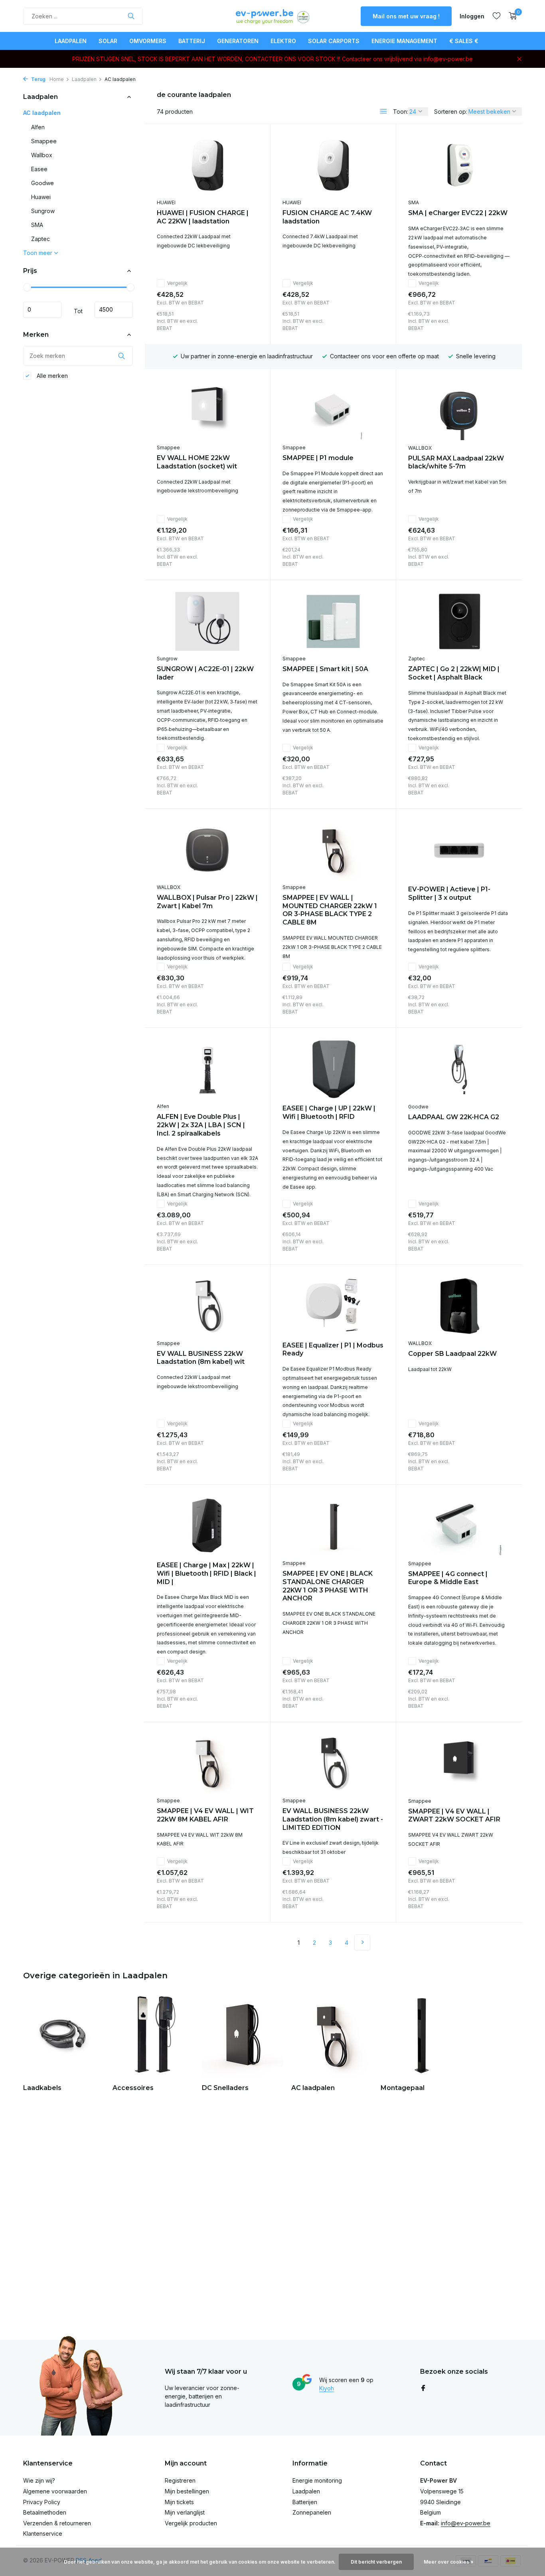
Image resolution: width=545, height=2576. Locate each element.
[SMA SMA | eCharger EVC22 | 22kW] (459, 166)
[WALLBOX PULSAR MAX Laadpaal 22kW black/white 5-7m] (459, 411)
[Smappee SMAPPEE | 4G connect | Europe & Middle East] (459, 1526)
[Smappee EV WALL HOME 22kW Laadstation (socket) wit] (207, 410)
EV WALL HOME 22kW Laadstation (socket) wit (197, 462)
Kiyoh (327, 2388)
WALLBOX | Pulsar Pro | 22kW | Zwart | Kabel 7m (207, 902)
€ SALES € (464, 41)
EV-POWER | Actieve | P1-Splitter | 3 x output (449, 893)
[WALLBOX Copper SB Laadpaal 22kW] (459, 1306)
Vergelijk (177, 283)
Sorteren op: (451, 112)
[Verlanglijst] (497, 16)
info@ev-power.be (466, 2523)
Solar (108, 41)
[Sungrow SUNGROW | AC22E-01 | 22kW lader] (207, 621)
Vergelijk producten (191, 2523)
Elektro (283, 41)
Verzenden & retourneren (57, 2523)
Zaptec (40, 239)
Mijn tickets (179, 2502)
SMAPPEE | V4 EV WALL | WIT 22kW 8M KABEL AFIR (205, 1815)
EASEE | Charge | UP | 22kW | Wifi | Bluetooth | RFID (329, 1112)
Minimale (42, 310)
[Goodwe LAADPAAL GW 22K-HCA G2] (459, 1069)
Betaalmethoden (45, 2512)
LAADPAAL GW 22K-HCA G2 (454, 1117)
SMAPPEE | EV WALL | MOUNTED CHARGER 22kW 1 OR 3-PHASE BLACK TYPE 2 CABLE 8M (330, 910)
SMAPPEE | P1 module (318, 458)
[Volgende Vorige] (362, 1942)
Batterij (192, 41)
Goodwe (42, 183)
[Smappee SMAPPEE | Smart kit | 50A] (333, 621)
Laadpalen (71, 41)
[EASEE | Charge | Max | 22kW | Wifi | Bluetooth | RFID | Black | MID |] (207, 1526)
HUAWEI (166, 202)
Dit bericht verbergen (376, 2562)
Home (57, 79)
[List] (383, 111)
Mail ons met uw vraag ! (406, 16)
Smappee (44, 141)
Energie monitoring (317, 2480)
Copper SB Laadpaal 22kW (452, 1354)
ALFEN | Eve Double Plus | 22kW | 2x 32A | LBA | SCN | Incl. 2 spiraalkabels (201, 1125)
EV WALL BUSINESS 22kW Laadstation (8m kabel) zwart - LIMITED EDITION (333, 1819)
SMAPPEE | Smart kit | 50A (325, 669)
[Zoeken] (131, 16)
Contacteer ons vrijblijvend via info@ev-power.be (407, 59)
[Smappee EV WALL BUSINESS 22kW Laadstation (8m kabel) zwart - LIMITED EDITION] (333, 1763)
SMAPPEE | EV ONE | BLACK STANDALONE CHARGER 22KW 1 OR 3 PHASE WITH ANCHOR (328, 1586)
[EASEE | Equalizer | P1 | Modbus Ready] (333, 1306)
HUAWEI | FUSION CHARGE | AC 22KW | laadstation (203, 217)
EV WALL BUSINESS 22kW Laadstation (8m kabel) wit (201, 1358)
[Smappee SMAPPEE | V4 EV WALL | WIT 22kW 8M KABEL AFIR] (207, 1763)
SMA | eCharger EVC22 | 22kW (458, 213)
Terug (38, 79)
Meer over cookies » (449, 2562)
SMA (37, 225)
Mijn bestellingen (187, 2491)
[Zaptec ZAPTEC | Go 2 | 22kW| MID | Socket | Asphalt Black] (459, 622)
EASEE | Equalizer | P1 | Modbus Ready (333, 1349)
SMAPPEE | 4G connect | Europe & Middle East (448, 1578)
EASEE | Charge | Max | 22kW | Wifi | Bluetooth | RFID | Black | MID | (206, 1573)
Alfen (38, 127)
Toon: (401, 112)
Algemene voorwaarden (55, 2491)
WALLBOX (420, 448)
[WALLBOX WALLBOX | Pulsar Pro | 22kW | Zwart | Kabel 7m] (207, 850)
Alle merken (51, 376)
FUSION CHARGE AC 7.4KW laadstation (327, 217)
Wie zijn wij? (39, 2480)
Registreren (180, 2480)
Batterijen (305, 2502)
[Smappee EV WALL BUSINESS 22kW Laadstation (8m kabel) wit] (207, 1306)
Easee (39, 169)
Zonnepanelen (312, 2512)
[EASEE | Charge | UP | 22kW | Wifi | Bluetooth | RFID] (333, 1069)
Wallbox (42, 155)
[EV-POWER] (272, 16)
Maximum (114, 310)
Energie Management (404, 41)
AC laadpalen (42, 113)
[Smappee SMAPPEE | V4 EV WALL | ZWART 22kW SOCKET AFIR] (459, 1764)
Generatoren (238, 41)
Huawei (41, 197)
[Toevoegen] (244, 322)
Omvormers (148, 41)
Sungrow (43, 211)
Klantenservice (43, 2534)
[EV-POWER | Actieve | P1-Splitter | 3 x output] (459, 850)
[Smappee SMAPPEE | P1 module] (333, 410)
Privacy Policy (42, 2502)
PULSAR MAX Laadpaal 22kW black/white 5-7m (456, 462)
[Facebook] (423, 2388)
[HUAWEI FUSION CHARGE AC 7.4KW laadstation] (333, 165)
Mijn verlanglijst (185, 2512)
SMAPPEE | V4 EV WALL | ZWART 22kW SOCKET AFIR (454, 1815)
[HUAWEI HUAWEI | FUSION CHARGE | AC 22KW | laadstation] (207, 165)
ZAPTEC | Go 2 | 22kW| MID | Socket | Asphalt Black (454, 673)
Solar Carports (334, 41)
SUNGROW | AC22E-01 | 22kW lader (205, 673)
